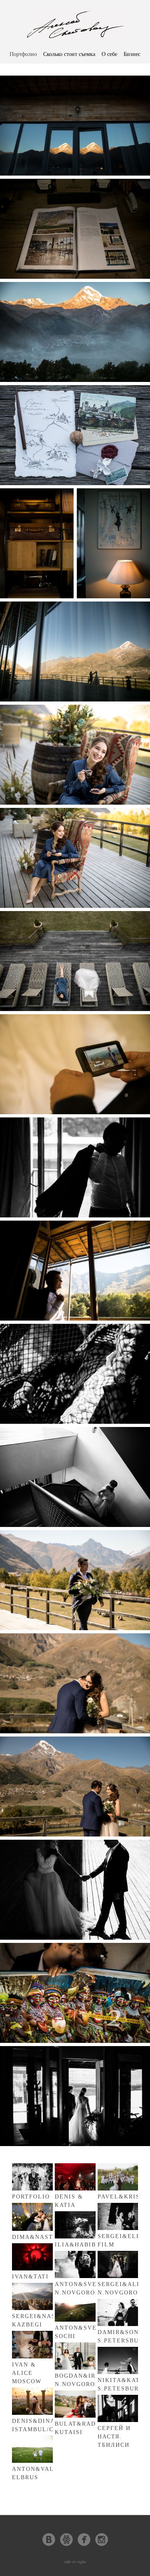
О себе (109, 54)
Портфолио (23, 54)
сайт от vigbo (75, 2562)
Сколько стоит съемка (69, 54)
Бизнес (132, 54)
